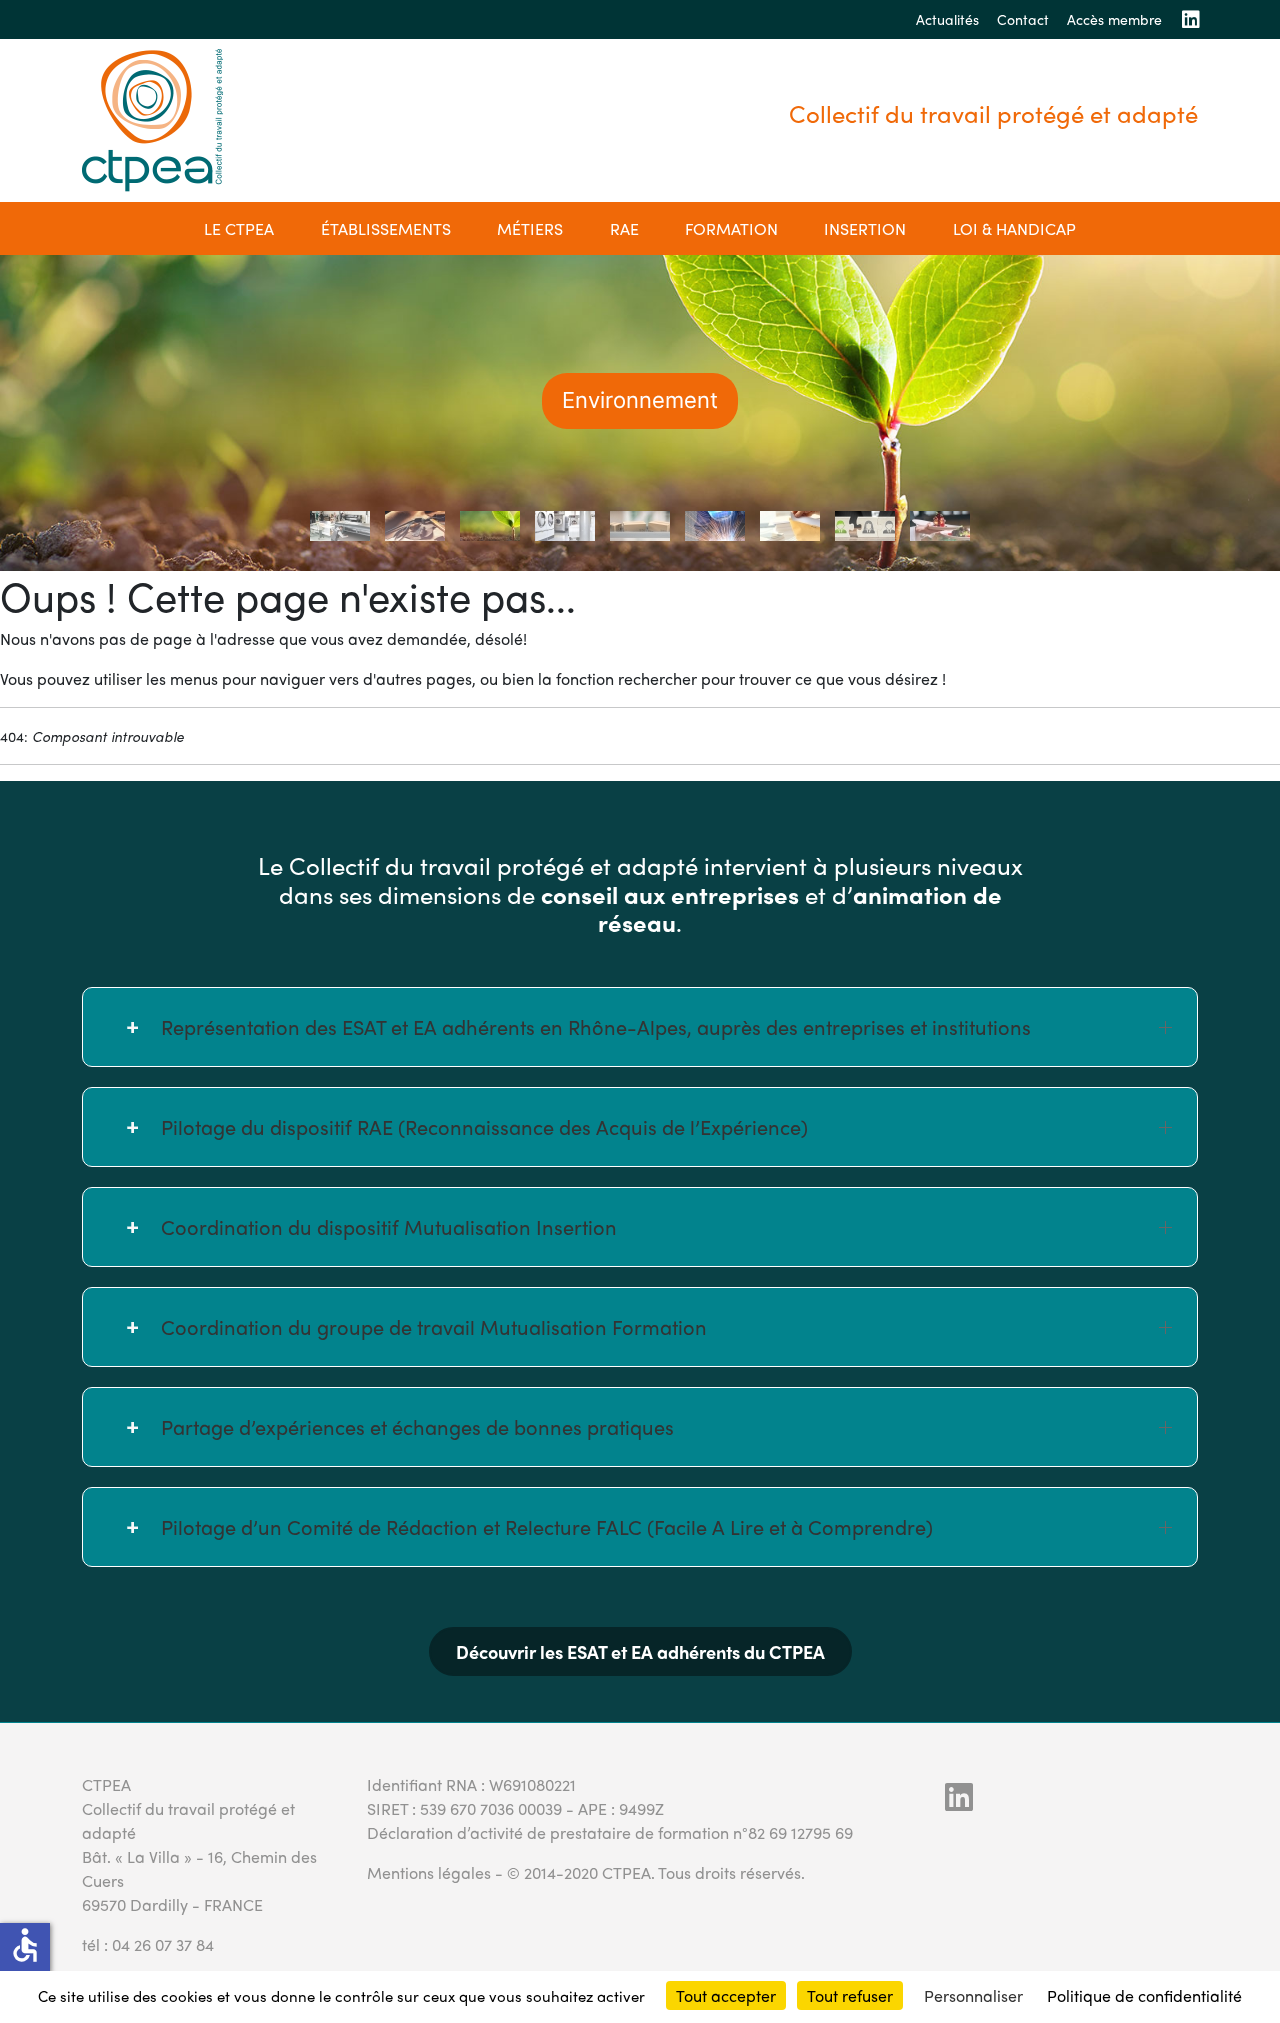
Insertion (865, 228)
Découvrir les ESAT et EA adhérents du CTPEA (640, 1651)
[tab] (340, 526)
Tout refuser (850, 1995)
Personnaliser (973, 1995)
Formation (731, 228)
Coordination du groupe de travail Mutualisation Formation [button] (434, 1326)
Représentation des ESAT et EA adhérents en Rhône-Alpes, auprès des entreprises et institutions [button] (596, 1026)
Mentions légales (429, 1872)
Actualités (947, 19)
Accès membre (1114, 19)
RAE (624, 228)
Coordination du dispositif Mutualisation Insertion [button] (389, 1226)
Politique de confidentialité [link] (1144, 1995)
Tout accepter (726, 1995)
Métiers (530, 228)
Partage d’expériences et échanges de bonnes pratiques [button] (417, 1426)
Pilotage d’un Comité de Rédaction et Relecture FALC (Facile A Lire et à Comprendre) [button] (547, 1526)
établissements (386, 228)
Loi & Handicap (1014, 228)
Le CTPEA (239, 228)
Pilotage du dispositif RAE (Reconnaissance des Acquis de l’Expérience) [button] (484, 1126)
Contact (1023, 19)
